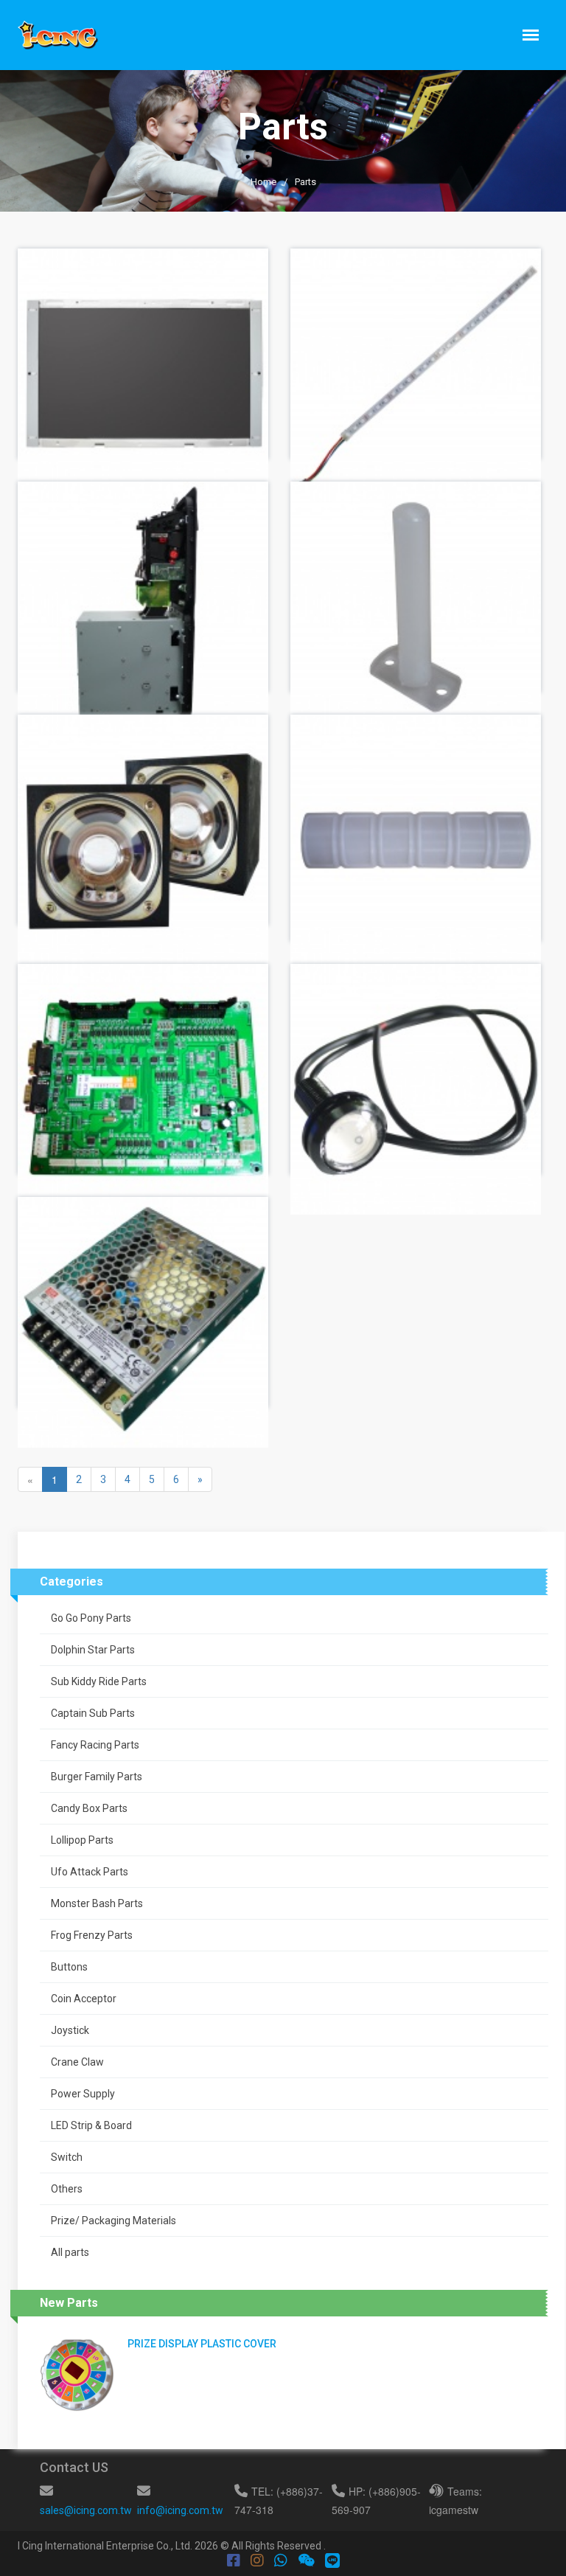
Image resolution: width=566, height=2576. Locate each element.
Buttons (69, 1967)
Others (67, 2189)
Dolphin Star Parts (93, 1650)
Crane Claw (77, 2062)
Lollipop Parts (82, 1840)
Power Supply (83, 2094)
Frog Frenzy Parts (92, 1935)
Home (263, 182)
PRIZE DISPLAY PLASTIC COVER (202, 2344)
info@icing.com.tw (180, 2510)
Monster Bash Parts (97, 1903)
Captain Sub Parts (93, 1713)
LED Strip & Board (91, 2125)
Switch (67, 2157)
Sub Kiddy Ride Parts (99, 1681)
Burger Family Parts (97, 1777)
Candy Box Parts (89, 1808)
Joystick (70, 2030)
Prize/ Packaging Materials (113, 2221)
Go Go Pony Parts (91, 1618)
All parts (70, 2252)
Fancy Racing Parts (95, 1745)
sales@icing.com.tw (86, 2510)
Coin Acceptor (84, 1999)
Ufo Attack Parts (90, 1872)
